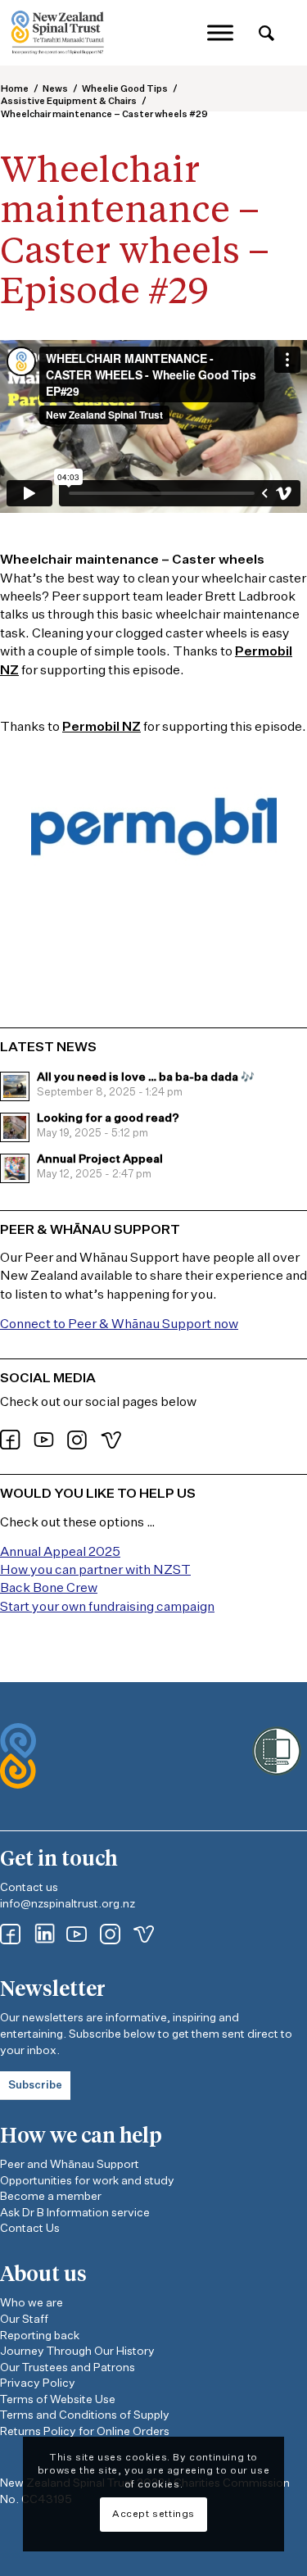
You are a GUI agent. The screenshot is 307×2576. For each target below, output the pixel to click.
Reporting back (40, 2336)
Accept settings (153, 2515)
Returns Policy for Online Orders (85, 2432)
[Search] (266, 34)
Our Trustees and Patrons (68, 2368)
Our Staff (24, 2320)
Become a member (51, 2197)
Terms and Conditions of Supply (85, 2415)
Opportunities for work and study (87, 2181)
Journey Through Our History (77, 2352)
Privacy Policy (38, 2383)
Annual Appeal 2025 (60, 1553)
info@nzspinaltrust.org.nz (68, 1904)
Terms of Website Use (58, 2400)
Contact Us (30, 2229)
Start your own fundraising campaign (107, 1608)
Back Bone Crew (49, 1589)
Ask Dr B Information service (75, 2213)
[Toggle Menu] (220, 32)
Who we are (32, 2303)
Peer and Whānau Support (70, 2165)
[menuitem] (266, 35)
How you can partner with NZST (95, 1571)
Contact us (29, 1888)
